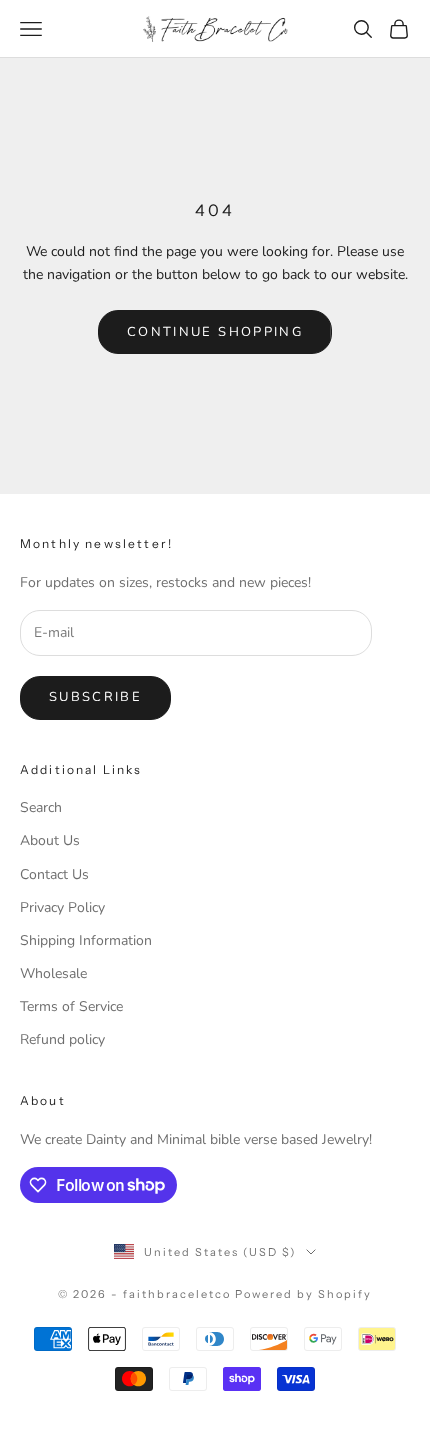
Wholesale (53, 973)
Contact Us (54, 874)
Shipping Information (86, 940)
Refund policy (62, 1039)
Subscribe (95, 697)
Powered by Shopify (303, 1294)
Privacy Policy (62, 907)
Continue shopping (215, 332)
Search (41, 807)
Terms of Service (71, 1006)
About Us (50, 840)
